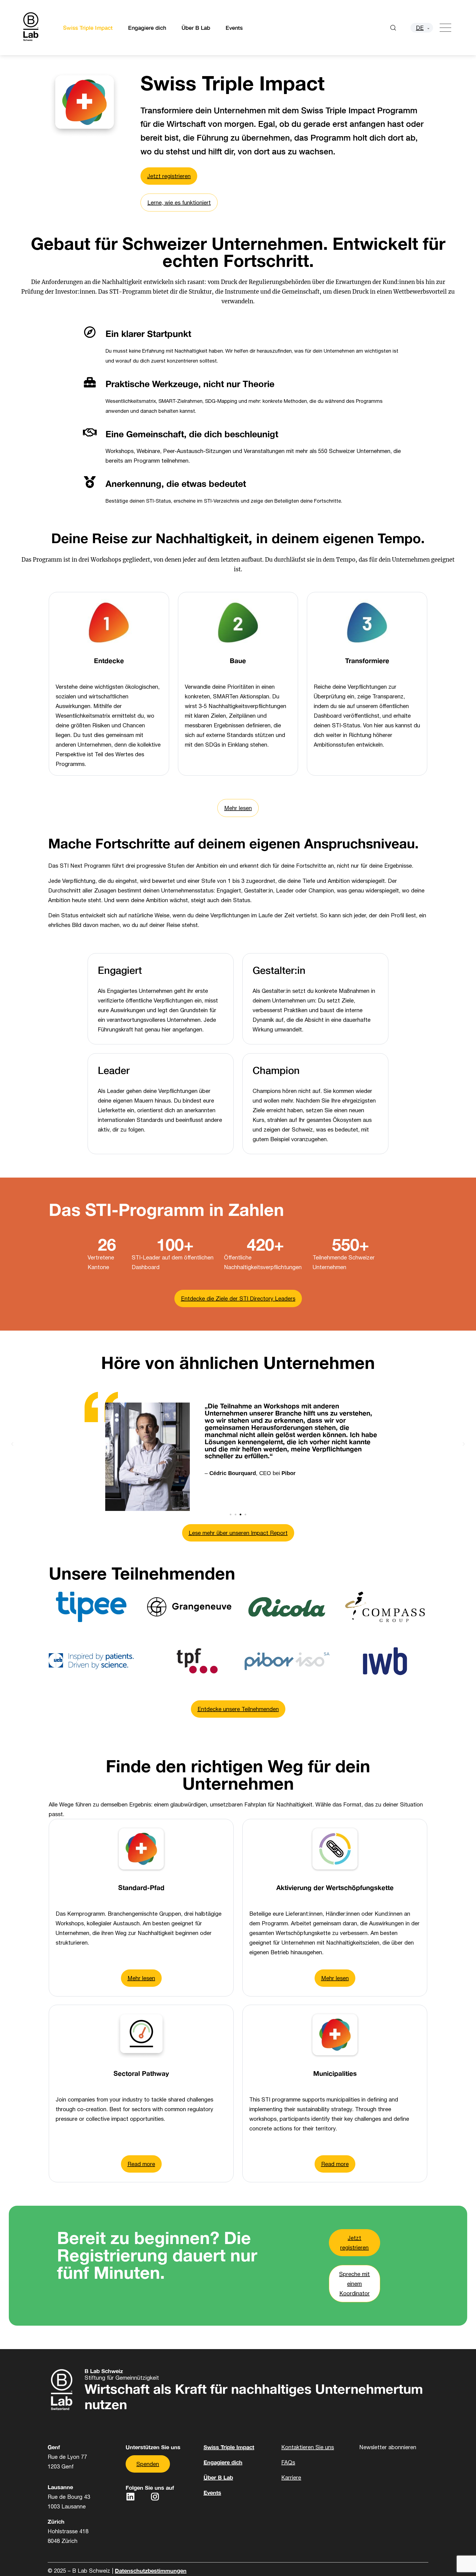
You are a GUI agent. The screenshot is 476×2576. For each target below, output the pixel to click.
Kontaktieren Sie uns (308, 2447)
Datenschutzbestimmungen (151, 2570)
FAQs (288, 2462)
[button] (12, 1443)
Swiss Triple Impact (88, 28)
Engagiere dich (147, 28)
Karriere (291, 2477)
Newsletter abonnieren (388, 2447)
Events (234, 28)
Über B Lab (196, 28)
